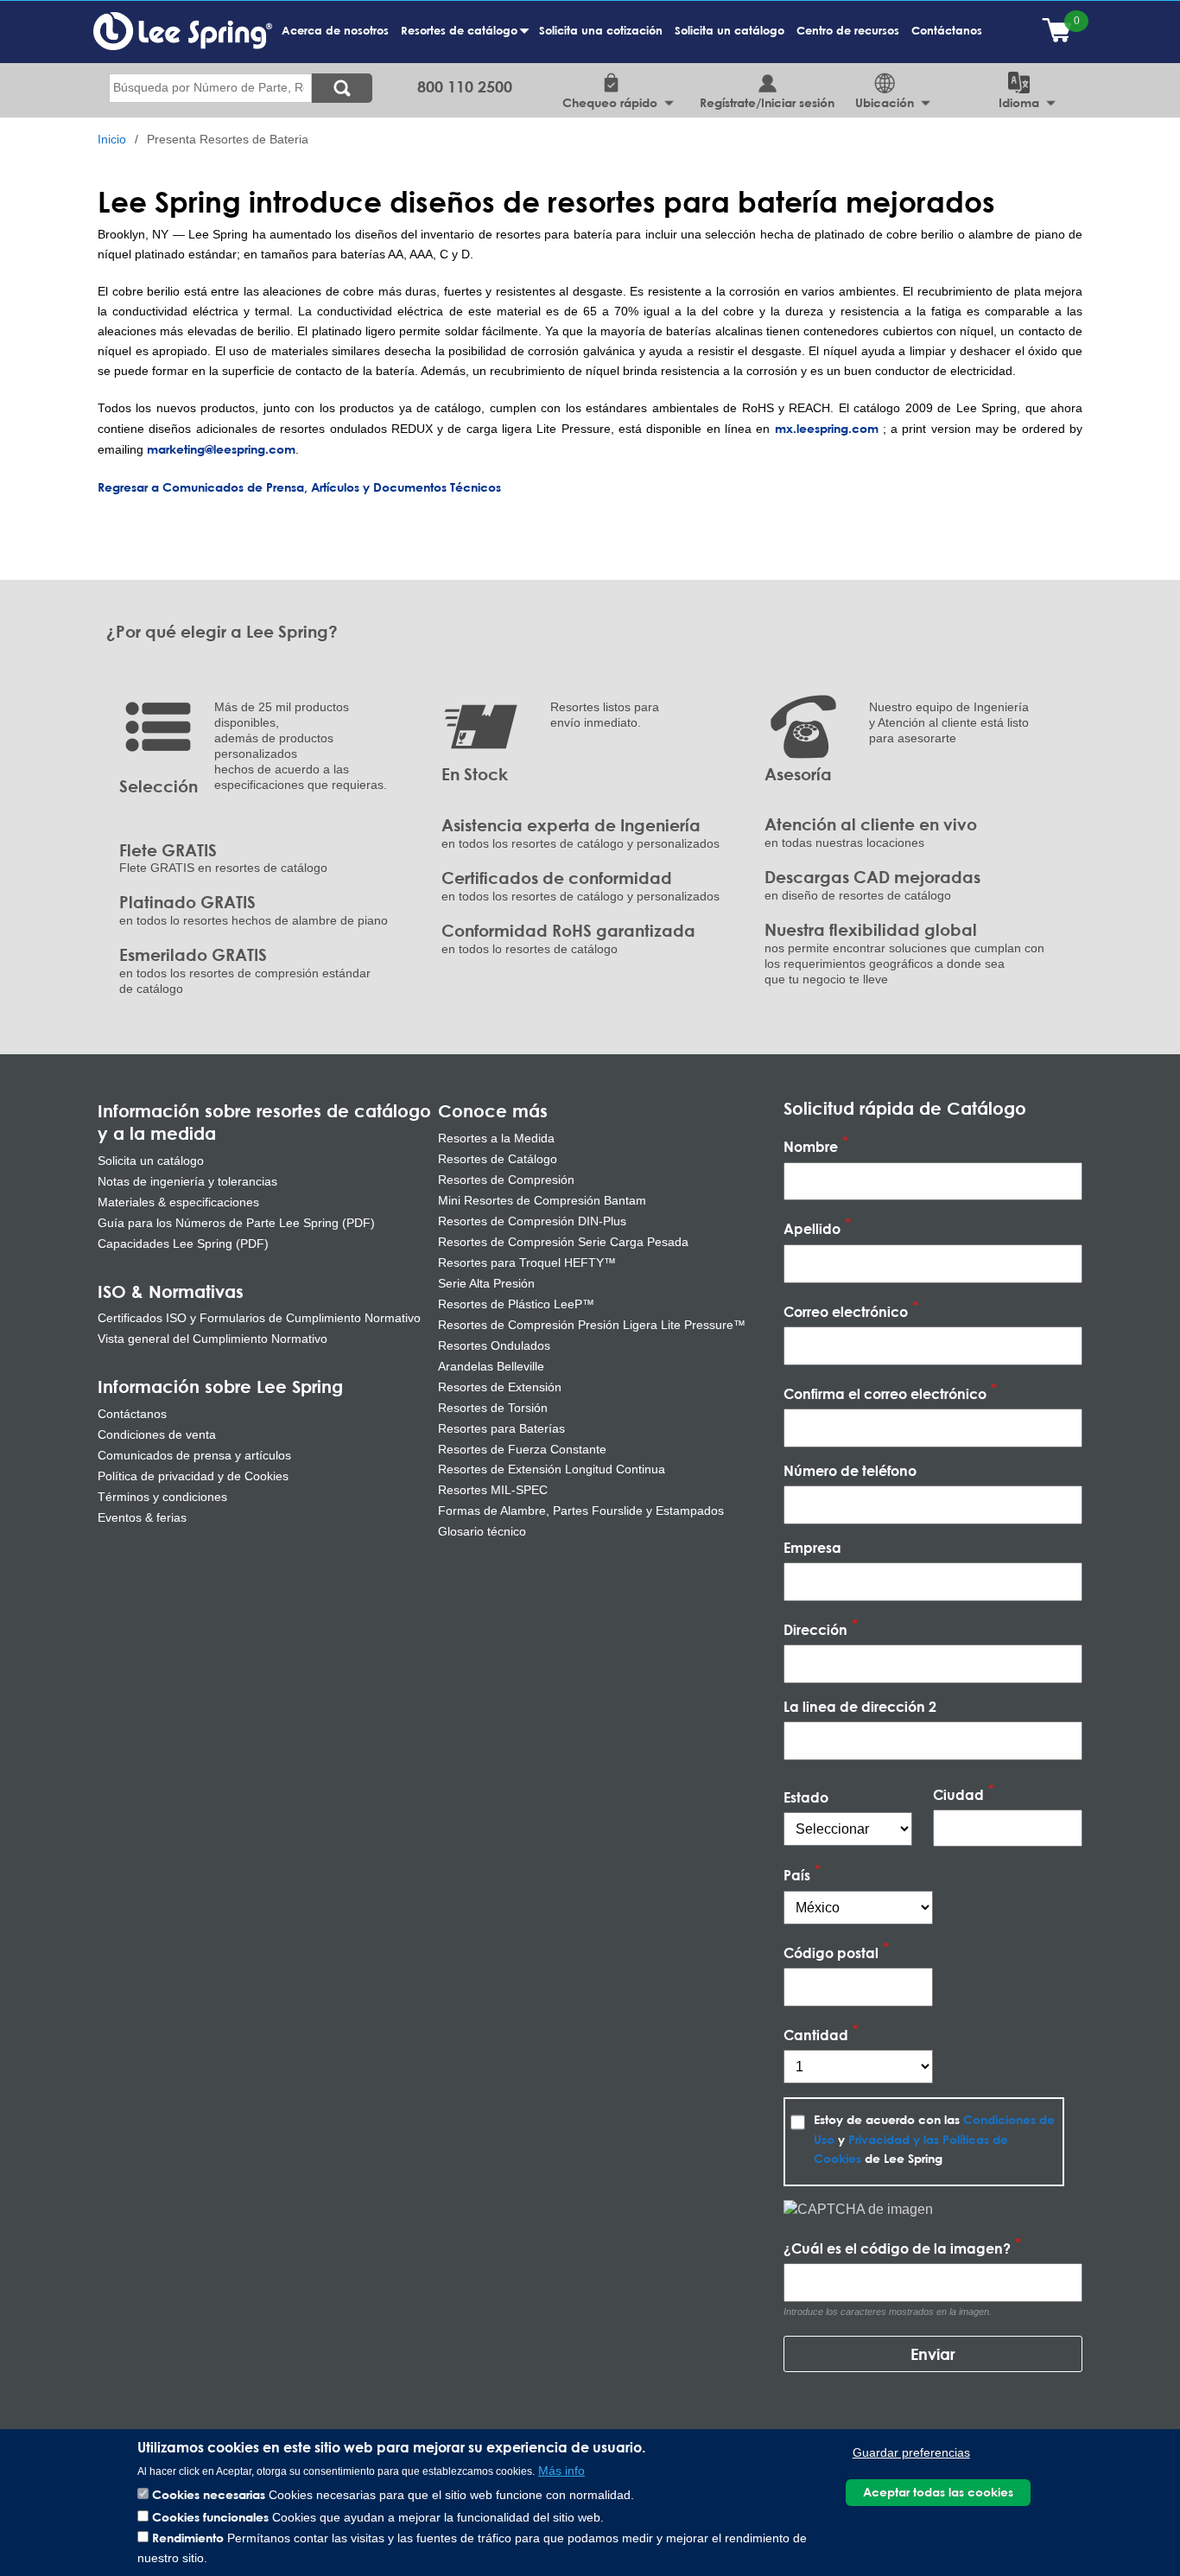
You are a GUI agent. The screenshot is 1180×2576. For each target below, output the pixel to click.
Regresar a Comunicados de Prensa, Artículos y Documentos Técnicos (299, 487)
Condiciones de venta (157, 1434)
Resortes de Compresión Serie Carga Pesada (563, 1242)
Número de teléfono (850, 1470)
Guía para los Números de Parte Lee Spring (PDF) (236, 1223)
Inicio (112, 140)
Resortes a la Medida (496, 1138)
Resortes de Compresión (506, 1180)
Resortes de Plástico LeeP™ (516, 1304)
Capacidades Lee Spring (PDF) (183, 1243)
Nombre (811, 1147)
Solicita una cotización (601, 30)
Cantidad (816, 2035)
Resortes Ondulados (494, 1345)
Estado (806, 1797)
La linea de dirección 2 (860, 1706)
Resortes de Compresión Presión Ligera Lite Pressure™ (592, 1325)
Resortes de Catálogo (498, 1159)
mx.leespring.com (827, 428)
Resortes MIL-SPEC (493, 1490)
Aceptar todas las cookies (938, 2492)
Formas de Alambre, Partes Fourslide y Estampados (581, 1511)
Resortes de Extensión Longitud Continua (552, 1469)
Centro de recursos (848, 30)
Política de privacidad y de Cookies (193, 1476)
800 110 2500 (465, 86)
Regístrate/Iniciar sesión (768, 102)
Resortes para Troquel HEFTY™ (527, 1263)
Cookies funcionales (210, 2516)
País (797, 1876)
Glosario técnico (482, 1531)
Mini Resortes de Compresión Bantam (542, 1200)
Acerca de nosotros (335, 30)
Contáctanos (947, 30)
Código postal (831, 1953)
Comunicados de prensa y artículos (194, 1455)
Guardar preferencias (911, 2453)
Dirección (815, 1629)
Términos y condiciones (162, 1497)
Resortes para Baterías (501, 1428)
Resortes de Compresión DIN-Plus (532, 1221)
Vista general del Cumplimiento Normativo (213, 1339)
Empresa (812, 1547)
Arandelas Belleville (491, 1366)
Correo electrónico (846, 1311)
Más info (561, 2470)
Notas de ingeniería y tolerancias (187, 1181)
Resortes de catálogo (462, 39)
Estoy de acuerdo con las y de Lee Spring (934, 2139)
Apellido (812, 1229)
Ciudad (958, 1794)
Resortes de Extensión (500, 1387)
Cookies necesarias (209, 2494)
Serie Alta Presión (486, 1283)
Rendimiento (188, 2538)
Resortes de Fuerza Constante (522, 1449)
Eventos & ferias (142, 1517)
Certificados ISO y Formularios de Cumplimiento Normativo (259, 1318)
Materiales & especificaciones (178, 1202)
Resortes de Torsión (493, 1408)
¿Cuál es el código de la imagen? (897, 2248)
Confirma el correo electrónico (885, 1393)
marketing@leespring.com (221, 449)
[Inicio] (183, 30)
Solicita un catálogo (730, 30)
